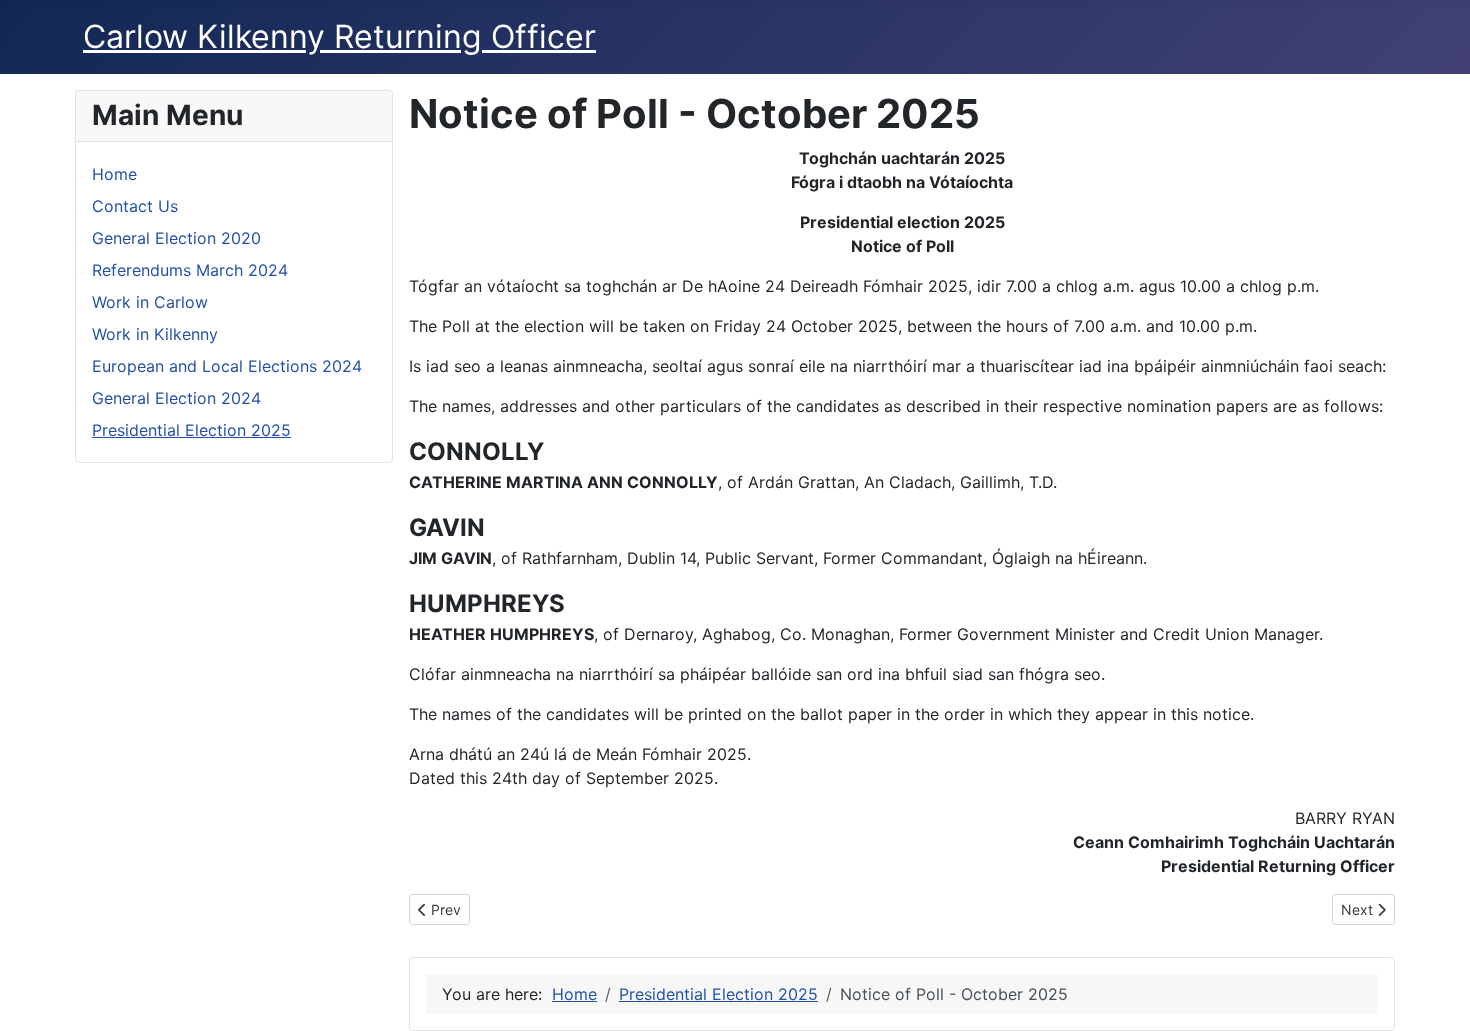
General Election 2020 (176, 238)
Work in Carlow (150, 302)
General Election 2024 (176, 398)
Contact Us (135, 206)
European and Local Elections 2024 (227, 366)
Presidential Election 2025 (191, 430)
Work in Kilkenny (155, 334)
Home (114, 174)
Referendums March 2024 (190, 270)
